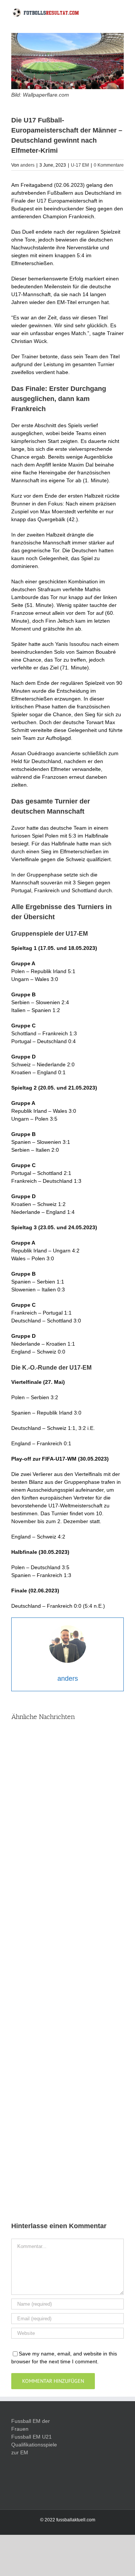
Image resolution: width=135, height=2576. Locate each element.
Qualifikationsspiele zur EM (34, 2449)
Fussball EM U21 (31, 2437)
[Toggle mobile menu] (121, 14)
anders (27, 165)
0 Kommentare (109, 165)
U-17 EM (80, 165)
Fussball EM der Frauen (31, 2425)
